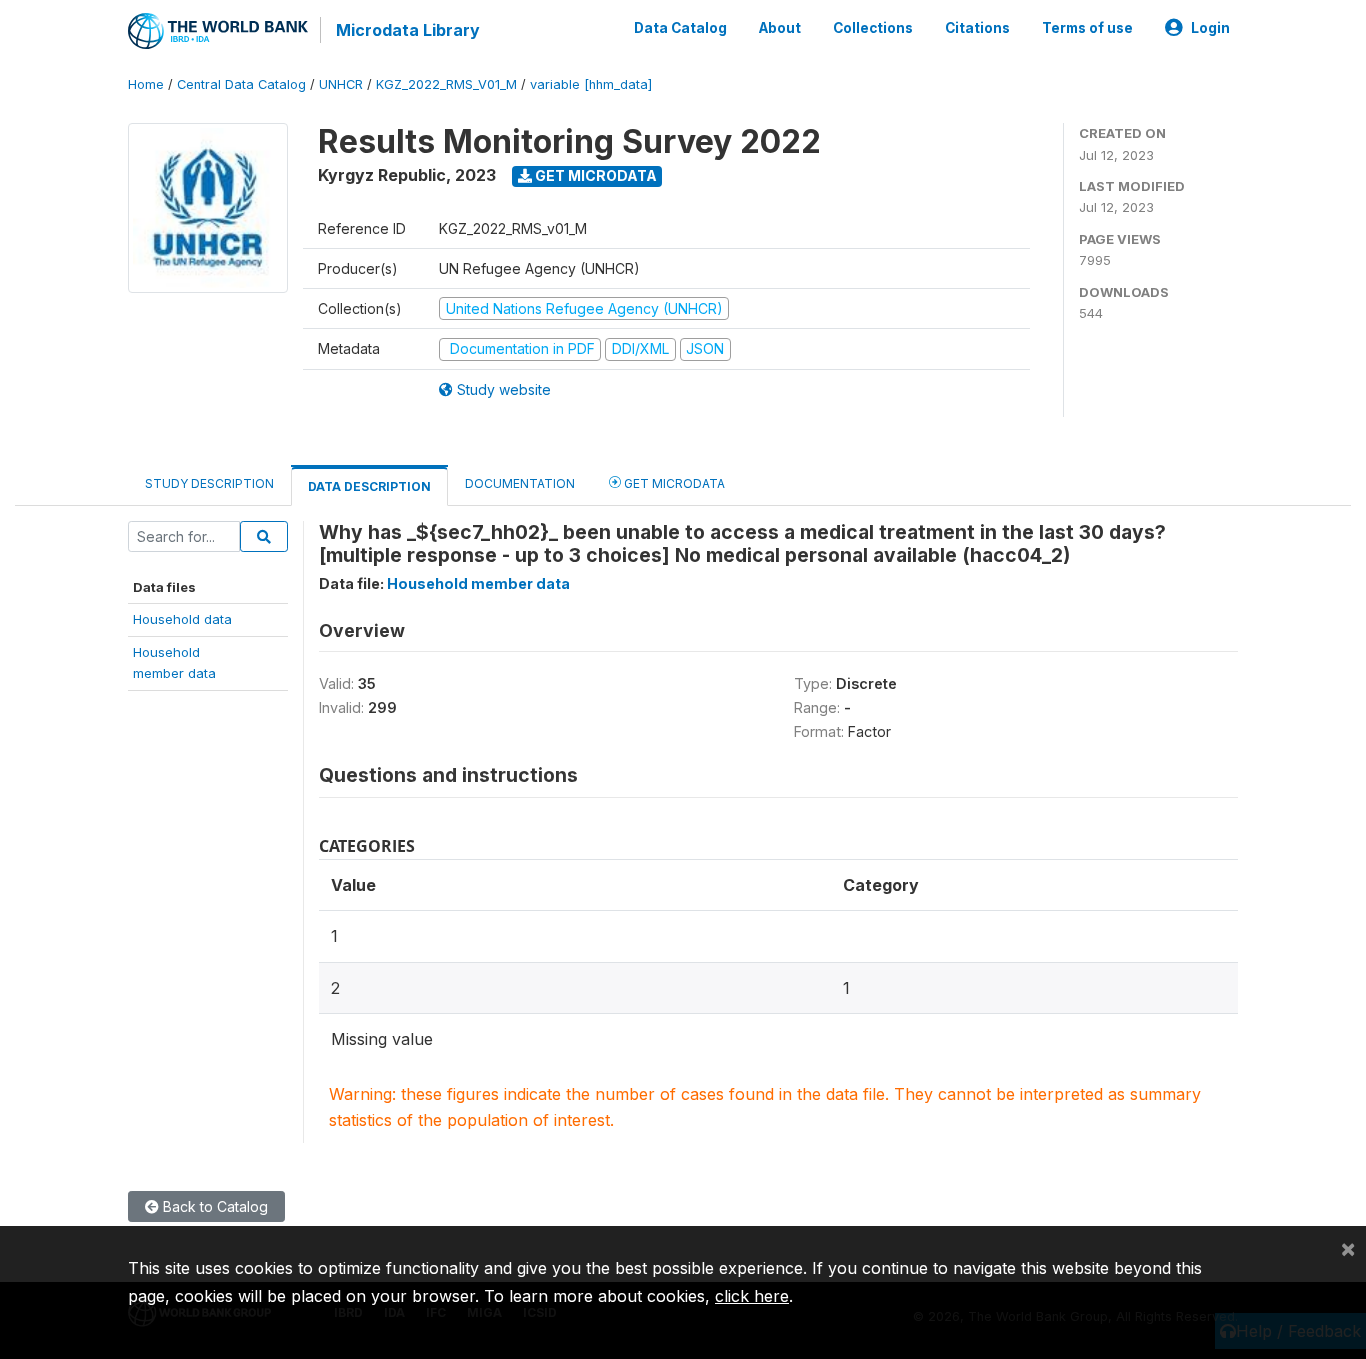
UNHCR (341, 84)
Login (1210, 28)
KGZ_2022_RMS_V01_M (446, 84)
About (780, 28)
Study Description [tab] (209, 483)
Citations (977, 28)
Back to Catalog (213, 1206)
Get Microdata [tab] (673, 483)
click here (752, 1296)
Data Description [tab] (369, 486)
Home (146, 84)
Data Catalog (680, 28)
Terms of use (1087, 28)
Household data (182, 619)
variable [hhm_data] (591, 84)
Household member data (478, 583)
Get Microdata (594, 175)
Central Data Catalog (241, 84)
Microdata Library (408, 30)
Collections (873, 28)
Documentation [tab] (520, 483)
